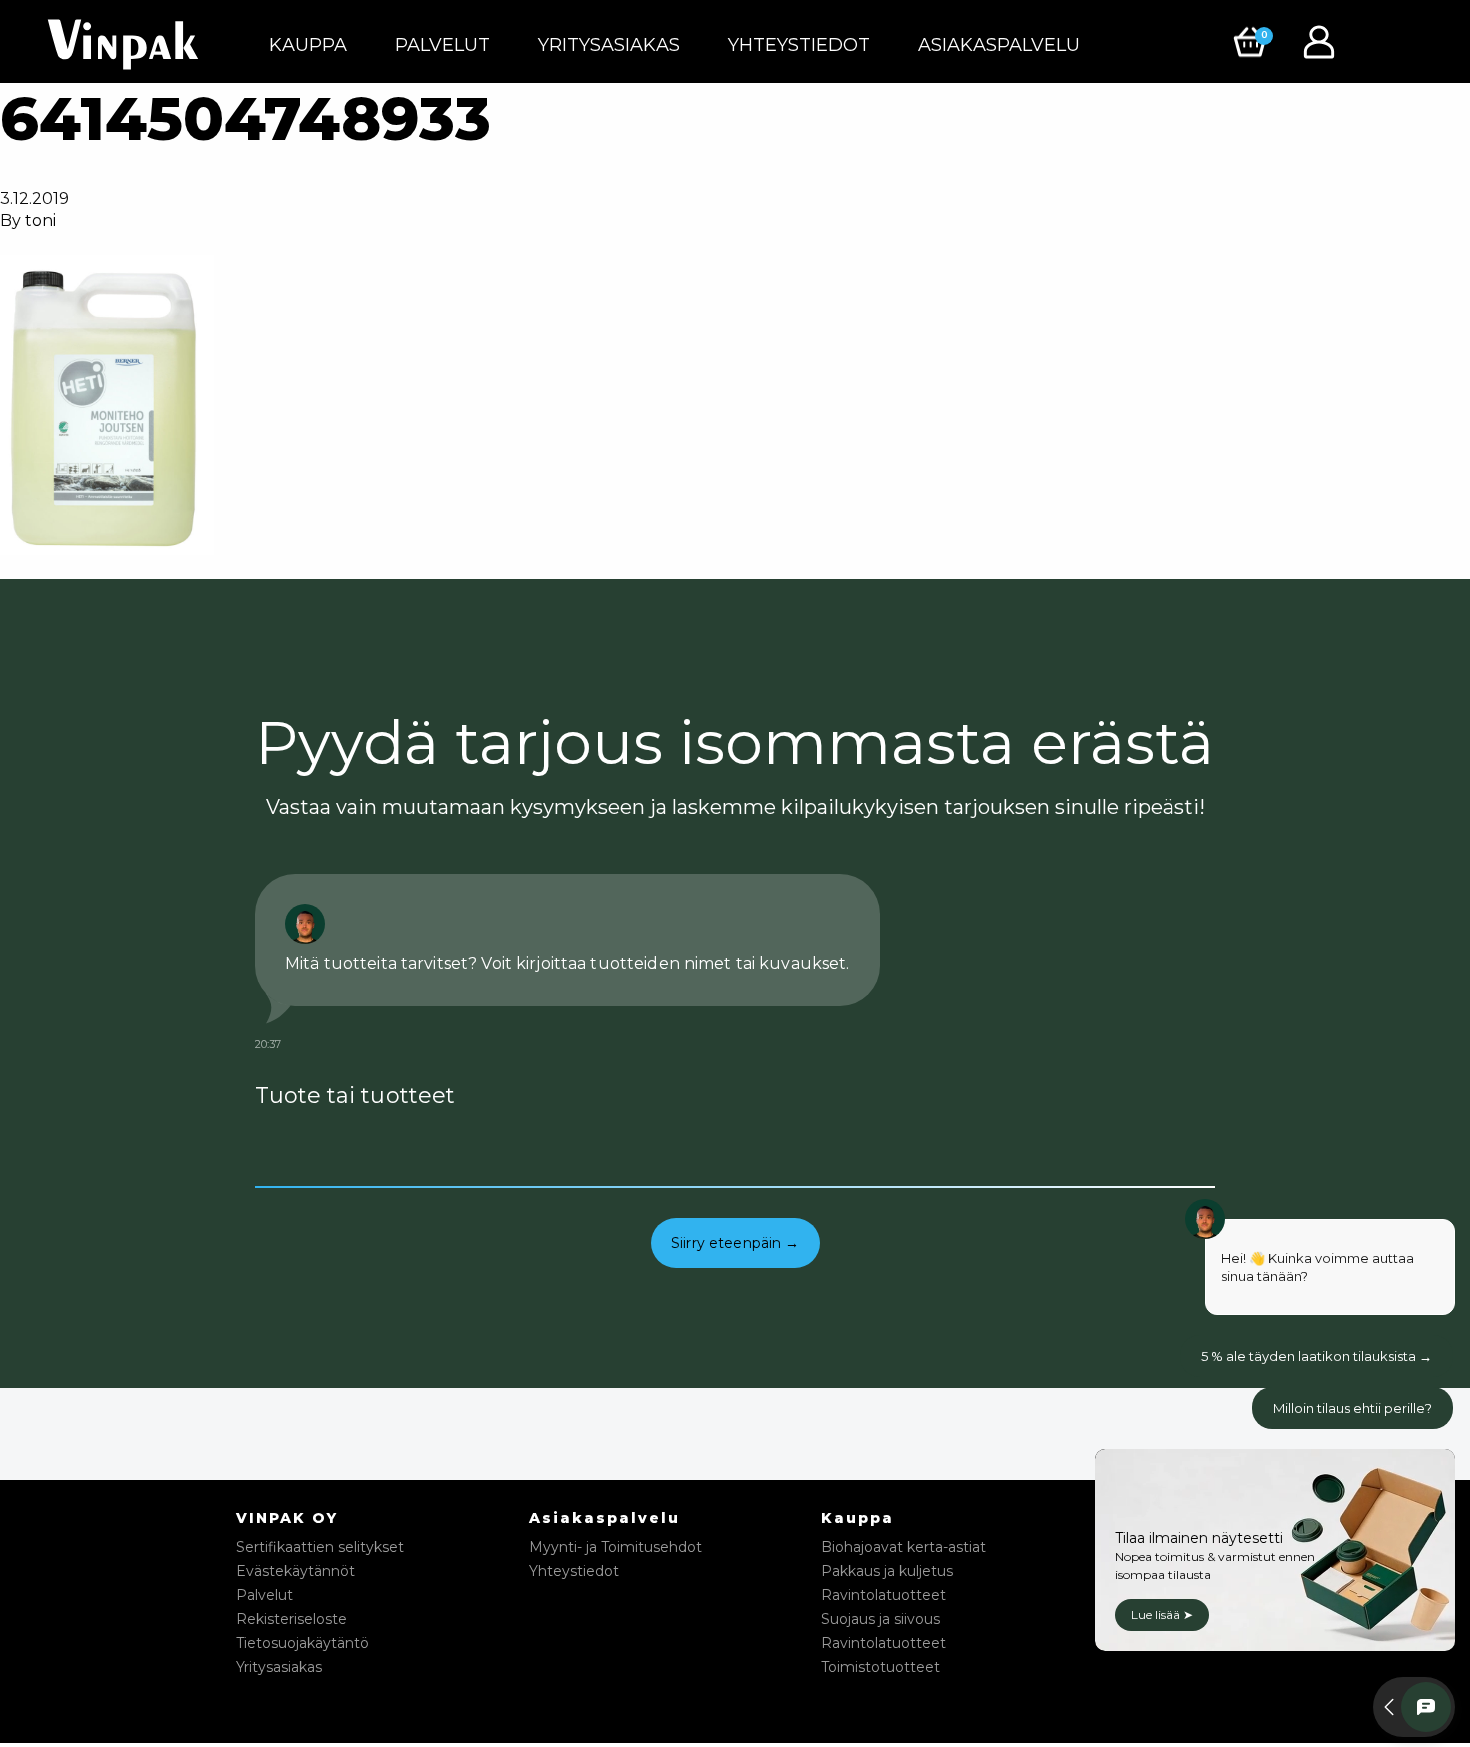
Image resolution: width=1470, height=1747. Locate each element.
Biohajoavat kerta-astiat (903, 1547)
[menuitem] (308, 45)
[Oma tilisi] (1324, 40)
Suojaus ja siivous (880, 1619)
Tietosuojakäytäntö (302, 1643)
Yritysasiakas (609, 45)
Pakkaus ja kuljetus (887, 1571)
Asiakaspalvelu (999, 45)
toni (40, 220)
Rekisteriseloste (291, 1619)
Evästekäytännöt (295, 1571)
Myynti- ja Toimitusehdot (615, 1547)
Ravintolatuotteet (883, 1595)
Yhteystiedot (799, 45)
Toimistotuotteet (880, 1667)
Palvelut (442, 45)
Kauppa (308, 45)
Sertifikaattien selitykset (320, 1547)
